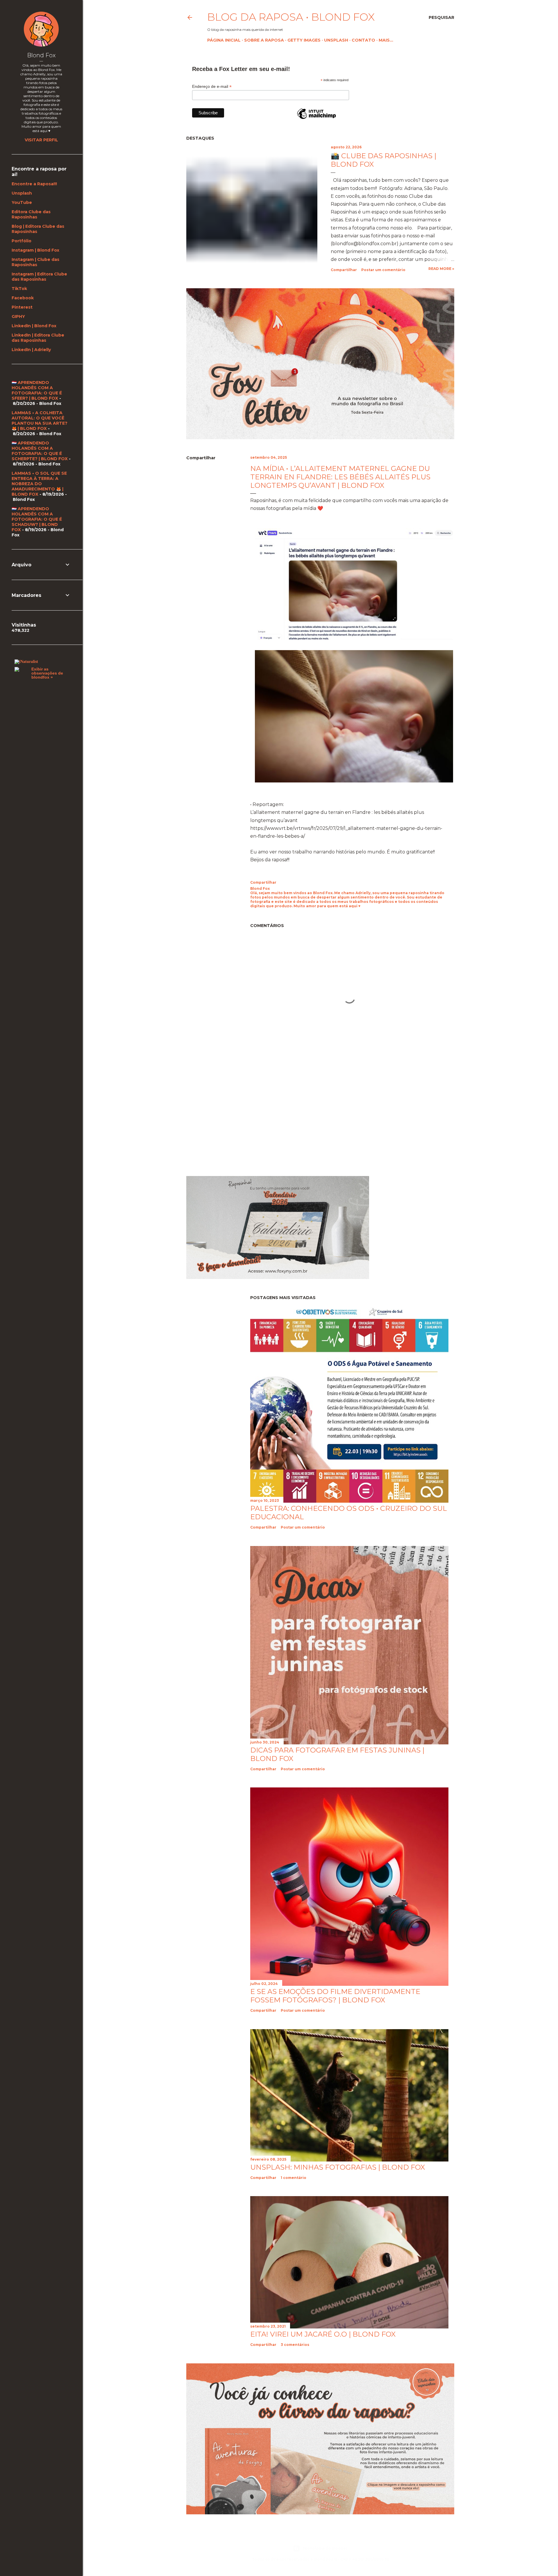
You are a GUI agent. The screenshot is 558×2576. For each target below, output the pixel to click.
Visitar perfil (41, 140)
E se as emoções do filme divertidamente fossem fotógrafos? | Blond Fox (335, 1996)
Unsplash (336, 40)
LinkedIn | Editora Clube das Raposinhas (38, 338)
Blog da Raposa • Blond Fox (291, 17)
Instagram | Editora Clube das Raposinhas (39, 277)
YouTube (22, 202)
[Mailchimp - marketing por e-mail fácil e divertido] (316, 119)
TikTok (19, 289)
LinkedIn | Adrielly (31, 350)
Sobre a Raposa (264, 40)
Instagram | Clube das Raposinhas (35, 262)
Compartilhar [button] (344, 270)
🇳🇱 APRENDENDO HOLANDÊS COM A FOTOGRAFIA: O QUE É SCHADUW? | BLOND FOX (37, 519)
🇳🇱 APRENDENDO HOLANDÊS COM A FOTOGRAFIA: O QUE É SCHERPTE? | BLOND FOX (40, 451)
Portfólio (22, 241)
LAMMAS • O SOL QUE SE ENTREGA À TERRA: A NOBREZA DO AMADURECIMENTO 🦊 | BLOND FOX (39, 484)
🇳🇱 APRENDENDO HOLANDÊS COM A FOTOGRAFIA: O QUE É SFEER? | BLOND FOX (37, 390)
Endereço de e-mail (212, 87)
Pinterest (22, 307)
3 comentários (295, 2345)
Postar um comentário (383, 270)
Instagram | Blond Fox (35, 250)
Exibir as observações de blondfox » (47, 673)
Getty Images (304, 40)
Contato (363, 40)
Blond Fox (41, 55)
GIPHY (18, 316)
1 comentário (294, 2178)
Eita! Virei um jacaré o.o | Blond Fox (323, 2334)
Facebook (23, 298)
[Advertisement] (235, 1119)
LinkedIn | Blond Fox (34, 326)
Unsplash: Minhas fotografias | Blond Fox (338, 2167)
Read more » (441, 269)
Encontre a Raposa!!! (34, 184)
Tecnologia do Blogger (325, 2548)
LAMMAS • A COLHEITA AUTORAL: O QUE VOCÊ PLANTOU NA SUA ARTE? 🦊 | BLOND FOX (40, 421)
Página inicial (224, 40)
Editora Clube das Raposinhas (31, 214)
